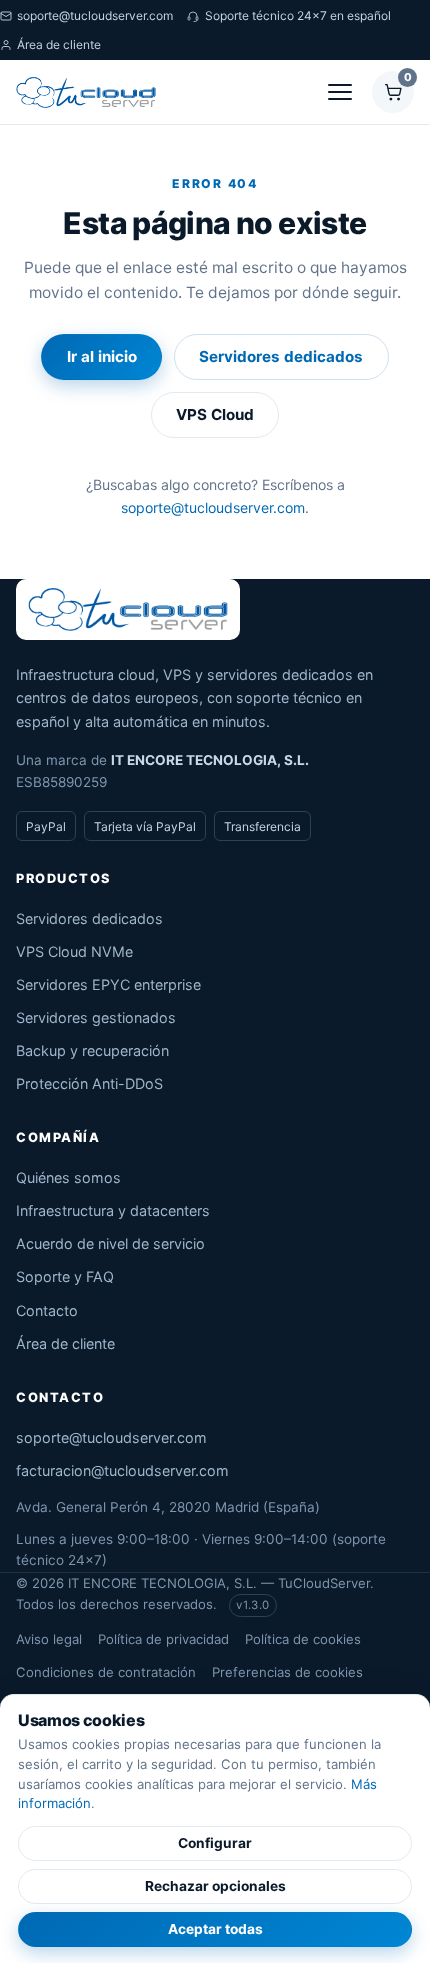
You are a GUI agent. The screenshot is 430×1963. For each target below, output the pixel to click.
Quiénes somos (68, 1177)
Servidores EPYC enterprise (108, 984)
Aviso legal (49, 1639)
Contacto (47, 1310)
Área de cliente (59, 44)
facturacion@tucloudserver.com (122, 1470)
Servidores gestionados (96, 1017)
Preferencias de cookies (287, 1672)
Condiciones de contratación (106, 1672)
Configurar (215, 1843)
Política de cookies (303, 1639)
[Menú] (340, 92)
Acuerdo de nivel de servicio (110, 1243)
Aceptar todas (215, 1929)
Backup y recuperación (92, 1050)
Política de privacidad (163, 1639)
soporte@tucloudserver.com (95, 15)
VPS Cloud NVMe (74, 951)
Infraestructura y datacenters (113, 1210)
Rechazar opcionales (215, 1886)
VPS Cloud (215, 414)
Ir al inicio (102, 356)
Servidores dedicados (281, 356)
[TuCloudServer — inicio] (86, 92)
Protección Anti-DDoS (89, 1083)
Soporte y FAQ (65, 1276)
